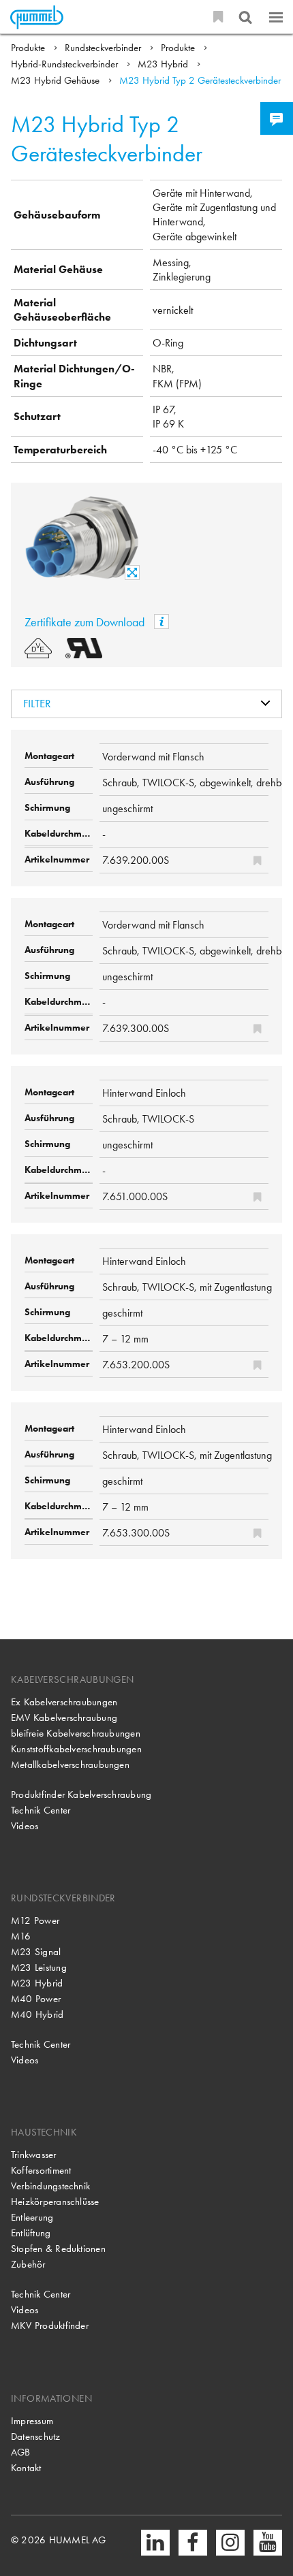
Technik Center (41, 1810)
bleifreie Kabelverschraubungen (76, 1733)
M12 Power (35, 1920)
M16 (21, 1936)
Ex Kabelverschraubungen (64, 1702)
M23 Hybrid (164, 64)
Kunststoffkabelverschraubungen (76, 1749)
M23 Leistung (39, 1967)
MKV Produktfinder (50, 2325)
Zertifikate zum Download (86, 622)
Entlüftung (31, 2233)
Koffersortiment (41, 2170)
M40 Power (36, 1999)
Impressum (32, 2421)
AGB (21, 2452)
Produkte (29, 48)
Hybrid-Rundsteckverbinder (66, 64)
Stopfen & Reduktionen (58, 2249)
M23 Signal (36, 1952)
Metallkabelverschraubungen (70, 1765)
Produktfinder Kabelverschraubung (81, 1794)
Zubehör (28, 2264)
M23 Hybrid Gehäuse (57, 80)
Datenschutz (36, 2436)
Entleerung (32, 2217)
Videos (25, 1826)
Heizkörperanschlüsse (55, 2202)
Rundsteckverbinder (104, 48)
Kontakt (26, 2468)
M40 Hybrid (37, 2014)
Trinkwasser (34, 2155)
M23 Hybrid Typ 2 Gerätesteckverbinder (200, 80)
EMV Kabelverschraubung (64, 1718)
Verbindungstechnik (50, 2186)
